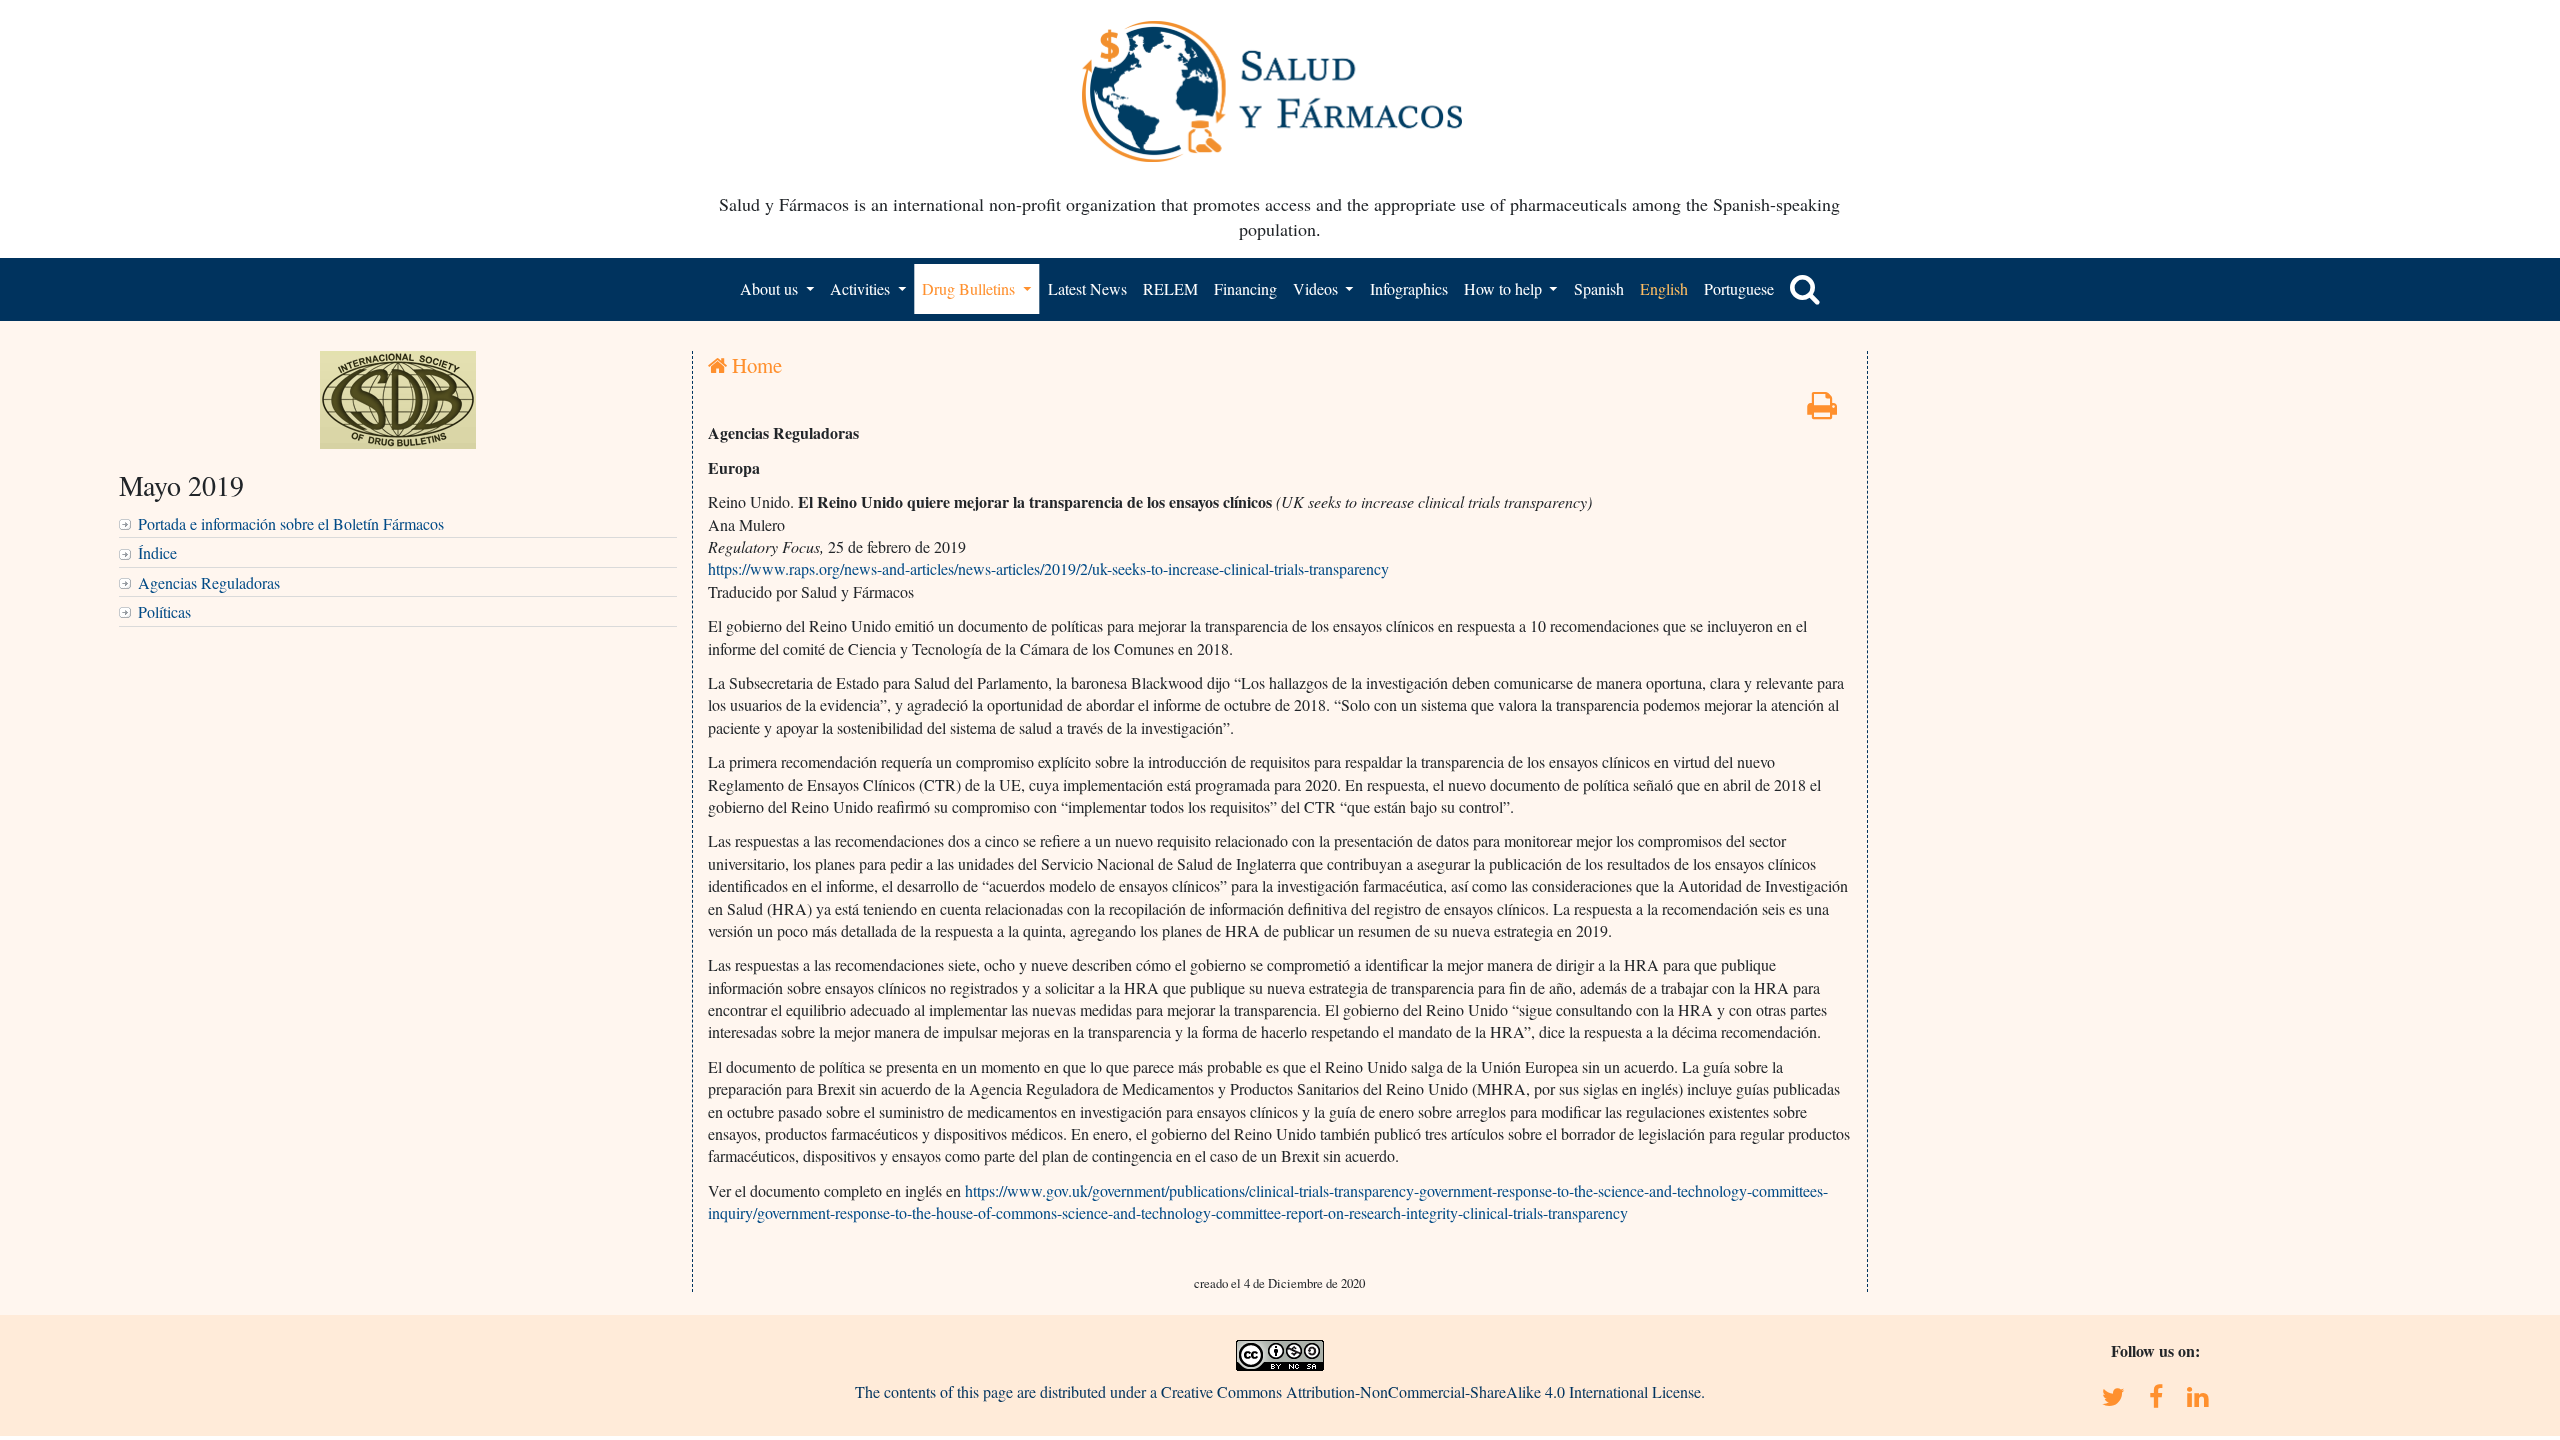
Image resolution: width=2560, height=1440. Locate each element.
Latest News (1087, 288)
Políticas (164, 611)
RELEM (1170, 288)
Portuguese (1739, 288)
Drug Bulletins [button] (970, 288)
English (1664, 288)
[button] (1805, 289)
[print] (1822, 410)
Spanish (1599, 288)
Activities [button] (862, 288)
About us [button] (771, 288)
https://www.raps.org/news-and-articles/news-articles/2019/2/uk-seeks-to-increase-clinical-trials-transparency (1048, 568)
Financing (1245, 288)
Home (754, 365)
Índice (157, 552)
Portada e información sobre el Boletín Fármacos (291, 523)
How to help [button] (1505, 288)
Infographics (1409, 288)
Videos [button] (1317, 288)
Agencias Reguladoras (209, 582)
